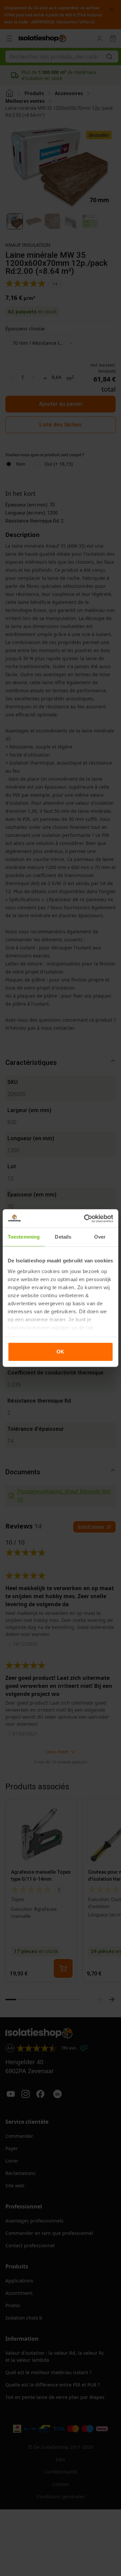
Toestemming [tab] (24, 1237)
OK (60, 1352)
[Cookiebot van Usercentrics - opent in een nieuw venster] (85, 1219)
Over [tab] (100, 1237)
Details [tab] (63, 1237)
